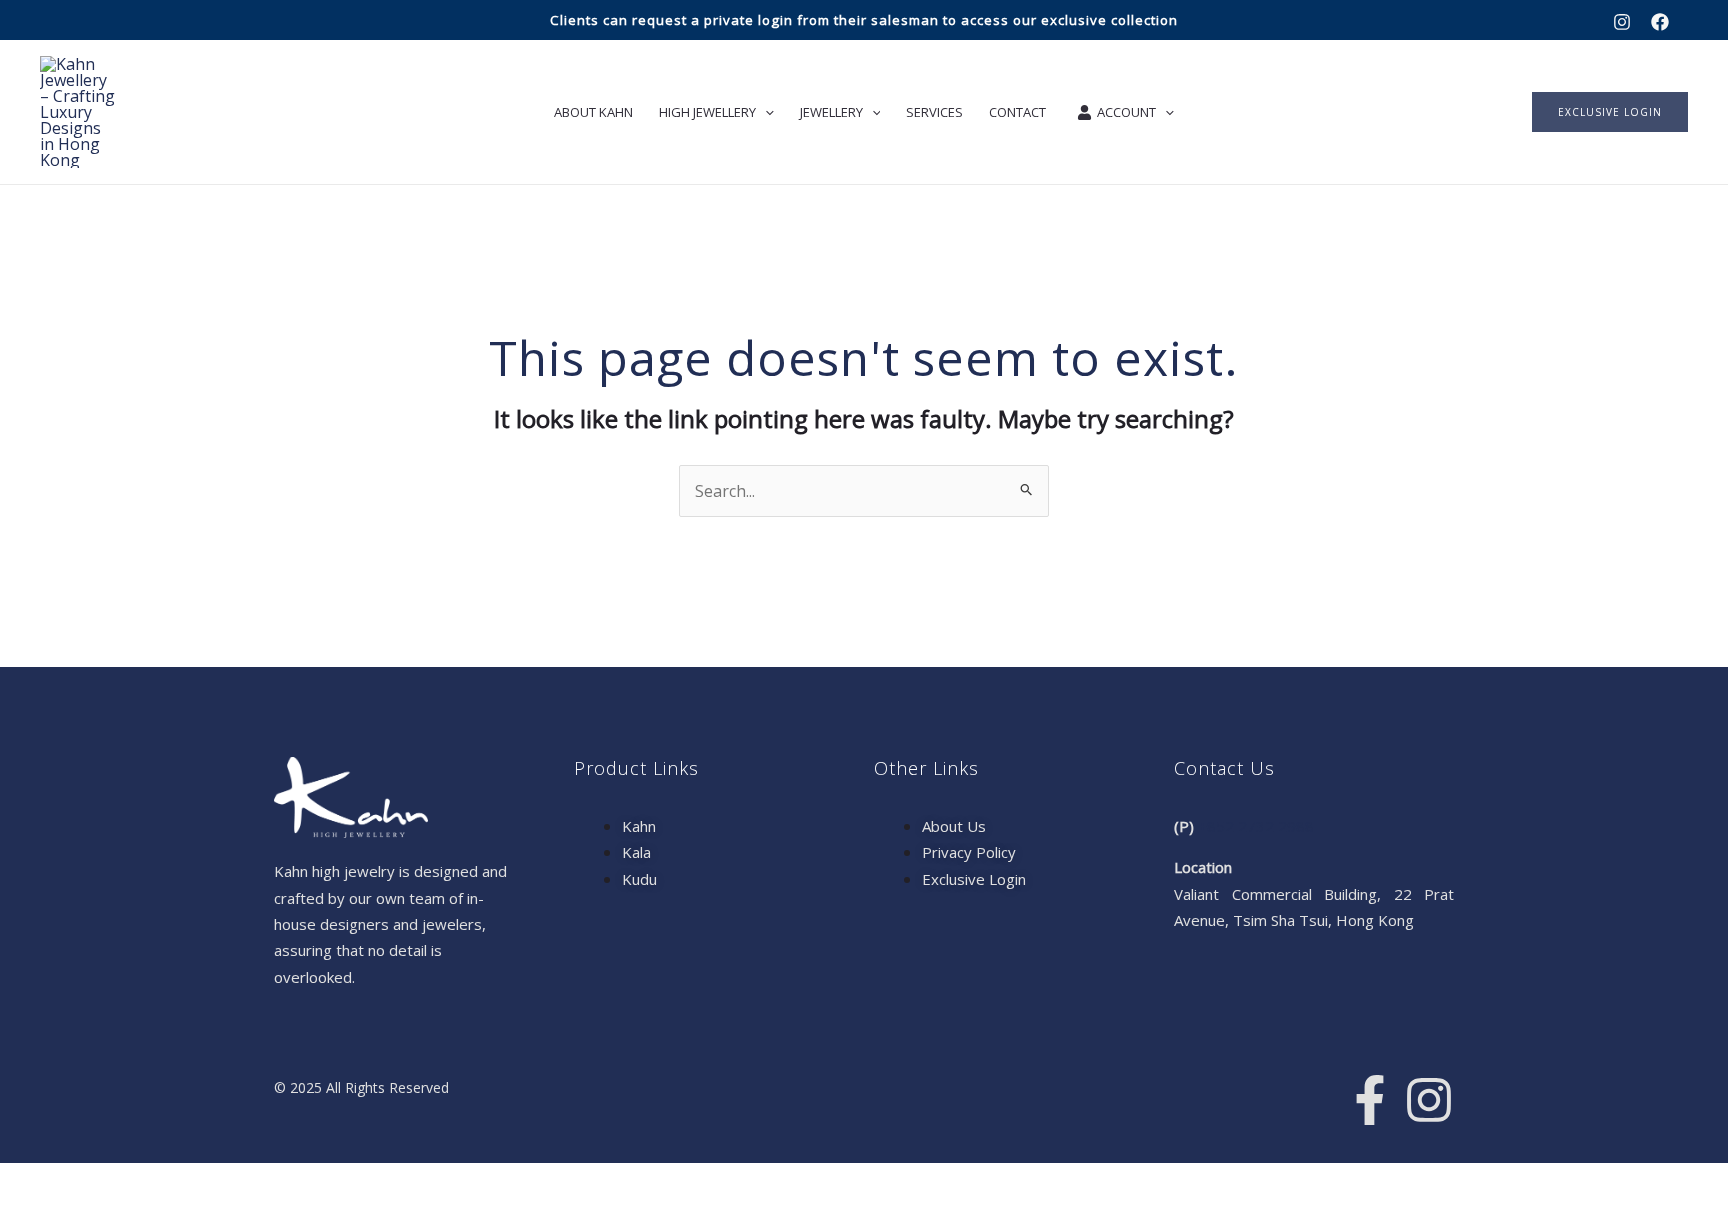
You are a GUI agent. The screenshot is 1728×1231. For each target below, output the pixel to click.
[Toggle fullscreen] (82, 1182)
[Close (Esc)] (194, 1182)
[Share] (138, 1182)
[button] (1610, 112)
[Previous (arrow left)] (26, 1216)
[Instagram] (1622, 22)
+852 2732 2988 (1256, 826)
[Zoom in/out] (26, 1182)
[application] (765, 112)
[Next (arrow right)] (82, 1216)
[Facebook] (1660, 22)
